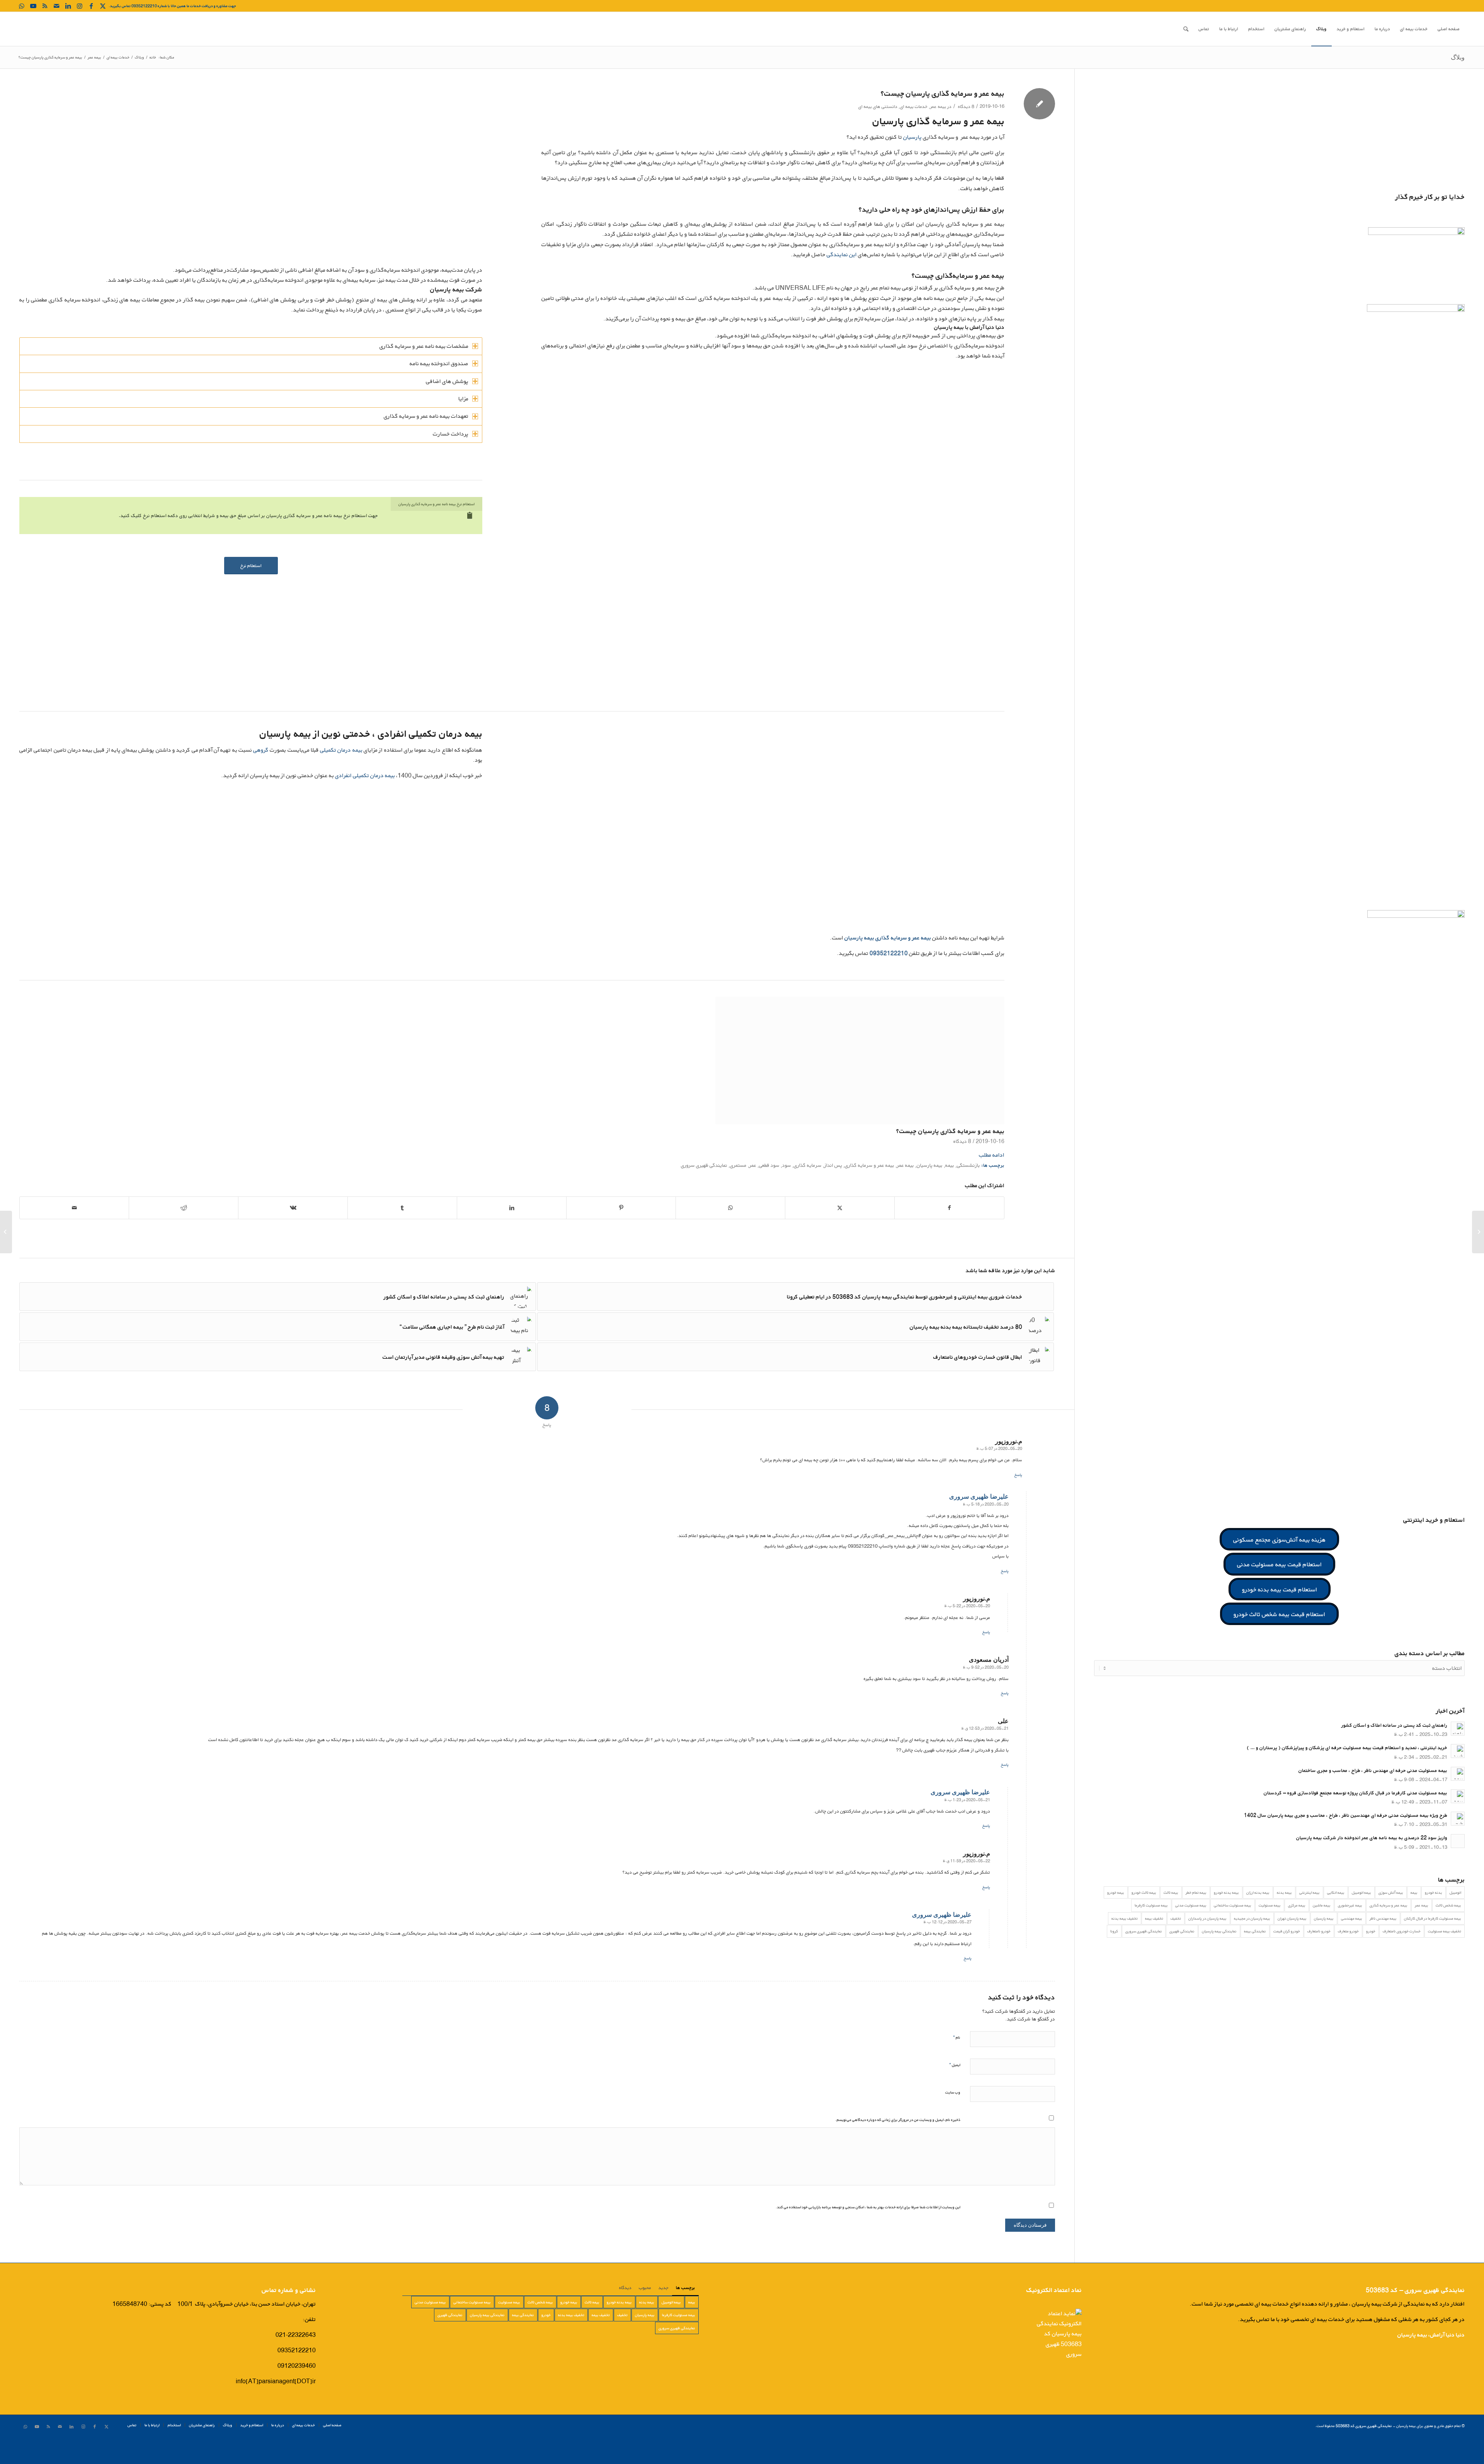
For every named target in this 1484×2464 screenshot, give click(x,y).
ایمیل (955, 2092)
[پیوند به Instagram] (80, 6)
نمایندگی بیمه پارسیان (1219, 1931)
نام (957, 2064)
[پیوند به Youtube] (33, 6)
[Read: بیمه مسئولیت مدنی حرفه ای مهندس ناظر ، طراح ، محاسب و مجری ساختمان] (1458, 1774)
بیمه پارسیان (930, 1192)
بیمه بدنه (1284, 1892)
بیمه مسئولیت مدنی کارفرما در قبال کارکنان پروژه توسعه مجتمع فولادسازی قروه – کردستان (1356, 1793)
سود (787, 1192)
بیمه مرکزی (1297, 1905)
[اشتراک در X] (840, 1235)
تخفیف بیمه (1154, 1918)
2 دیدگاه (962, 1168)
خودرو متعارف (1348, 1931)
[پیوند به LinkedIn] (68, 6)
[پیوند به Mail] (56, 6)
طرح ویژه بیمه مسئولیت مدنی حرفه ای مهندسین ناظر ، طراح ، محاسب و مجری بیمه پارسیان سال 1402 (1346, 1815)
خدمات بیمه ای (914, 106)
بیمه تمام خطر (1196, 1892)
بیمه (950, 1192)
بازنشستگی (968, 1192)
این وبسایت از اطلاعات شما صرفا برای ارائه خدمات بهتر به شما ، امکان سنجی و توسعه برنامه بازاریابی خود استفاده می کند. (868, 2234)
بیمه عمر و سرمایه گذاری (870, 1192)
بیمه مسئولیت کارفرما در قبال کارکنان (1433, 1918)
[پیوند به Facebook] (91, 6)
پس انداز (833, 1192)
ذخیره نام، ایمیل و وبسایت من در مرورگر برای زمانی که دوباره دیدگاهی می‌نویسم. (898, 2147)
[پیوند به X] (103, 6)
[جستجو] (1186, 29)
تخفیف (1176, 1918)
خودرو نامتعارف (1319, 1931)
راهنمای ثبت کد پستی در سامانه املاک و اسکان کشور (1394, 1725)
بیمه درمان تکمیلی (341, 750)
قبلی (31, 1069)
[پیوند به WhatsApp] (22, 6)
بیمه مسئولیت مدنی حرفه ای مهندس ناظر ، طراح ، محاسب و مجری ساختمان (1373, 1771)
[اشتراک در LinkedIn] (512, 1235)
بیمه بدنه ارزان (1258, 1892)
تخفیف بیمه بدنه (1125, 1918)
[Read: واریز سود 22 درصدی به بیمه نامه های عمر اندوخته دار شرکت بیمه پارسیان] (1458, 1841)
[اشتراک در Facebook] (949, 1235)
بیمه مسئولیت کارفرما (1151, 1905)
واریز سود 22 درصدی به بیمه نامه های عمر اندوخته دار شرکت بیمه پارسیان (1372, 1838)
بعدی (993, 1069)
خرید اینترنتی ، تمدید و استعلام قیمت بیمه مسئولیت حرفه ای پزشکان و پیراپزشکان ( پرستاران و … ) (1347, 1748)
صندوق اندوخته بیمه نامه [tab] (439, 363)
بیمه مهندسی (1352, 1918)
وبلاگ (1458, 57)
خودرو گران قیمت (1287, 1931)
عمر (753, 1192)
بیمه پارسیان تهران (1292, 1918)
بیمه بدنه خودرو (1226, 1892)
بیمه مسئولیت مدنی (1191, 1905)
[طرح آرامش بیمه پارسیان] (6, 1232)
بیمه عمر (938, 106)
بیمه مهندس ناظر (1383, 1918)
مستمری (738, 1192)
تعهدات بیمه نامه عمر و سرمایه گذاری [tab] (426, 416)
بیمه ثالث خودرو (1144, 1892)
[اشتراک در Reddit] (184, 1235)
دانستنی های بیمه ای (878, 106)
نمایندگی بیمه (1255, 1931)
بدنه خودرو (1434, 1892)
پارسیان (912, 137)
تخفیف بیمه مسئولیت (1445, 1931)
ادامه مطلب (992, 1182)
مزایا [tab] (463, 399)
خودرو (1371, 1931)
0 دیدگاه (266, 1168)
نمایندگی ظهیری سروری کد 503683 (1364, 2453)
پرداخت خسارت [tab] (451, 434)
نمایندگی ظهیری (1182, 1931)
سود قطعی (769, 1192)
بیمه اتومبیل (1361, 1892)
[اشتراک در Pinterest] (621, 1235)
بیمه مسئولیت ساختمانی (1233, 1905)
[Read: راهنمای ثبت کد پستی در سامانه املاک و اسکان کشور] (1458, 1729)
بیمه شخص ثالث (1448, 1905)
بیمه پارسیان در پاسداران (1207, 1918)
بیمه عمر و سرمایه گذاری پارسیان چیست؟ (950, 1131)
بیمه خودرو (1116, 1892)
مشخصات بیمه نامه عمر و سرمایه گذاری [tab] (424, 346)
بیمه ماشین (1322, 1905)
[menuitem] (1449, 29)
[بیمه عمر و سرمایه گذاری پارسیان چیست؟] (860, 1060)
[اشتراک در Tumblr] (402, 1235)
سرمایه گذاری (808, 1192)
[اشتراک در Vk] (293, 1235)
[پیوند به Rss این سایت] (45, 6)
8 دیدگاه (966, 106)
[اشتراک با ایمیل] (74, 1235)
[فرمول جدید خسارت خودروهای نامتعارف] (1478, 1232)
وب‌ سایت (953, 2119)
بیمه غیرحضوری (1350, 1905)
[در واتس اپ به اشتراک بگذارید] (730, 1235)
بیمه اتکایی (1336, 1892)
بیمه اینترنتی (1310, 1892)
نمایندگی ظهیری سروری (704, 1192)
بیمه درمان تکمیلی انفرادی (365, 775)
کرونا (1114, 1931)
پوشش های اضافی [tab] (447, 381)
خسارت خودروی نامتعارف (1402, 1931)
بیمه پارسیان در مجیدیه (1252, 1918)
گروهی (261, 750)
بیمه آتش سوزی (1391, 1892)
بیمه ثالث (1171, 1892)
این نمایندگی (842, 254)
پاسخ (1018, 1502)
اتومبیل (1455, 1892)
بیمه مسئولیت (1270, 1905)
